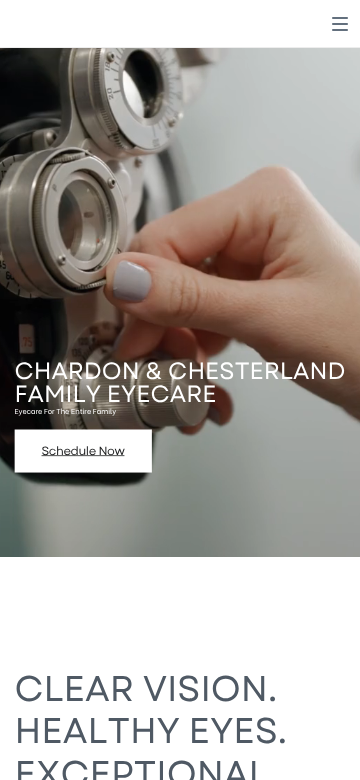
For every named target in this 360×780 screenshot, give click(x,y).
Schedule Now (83, 450)
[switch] (340, 24)
